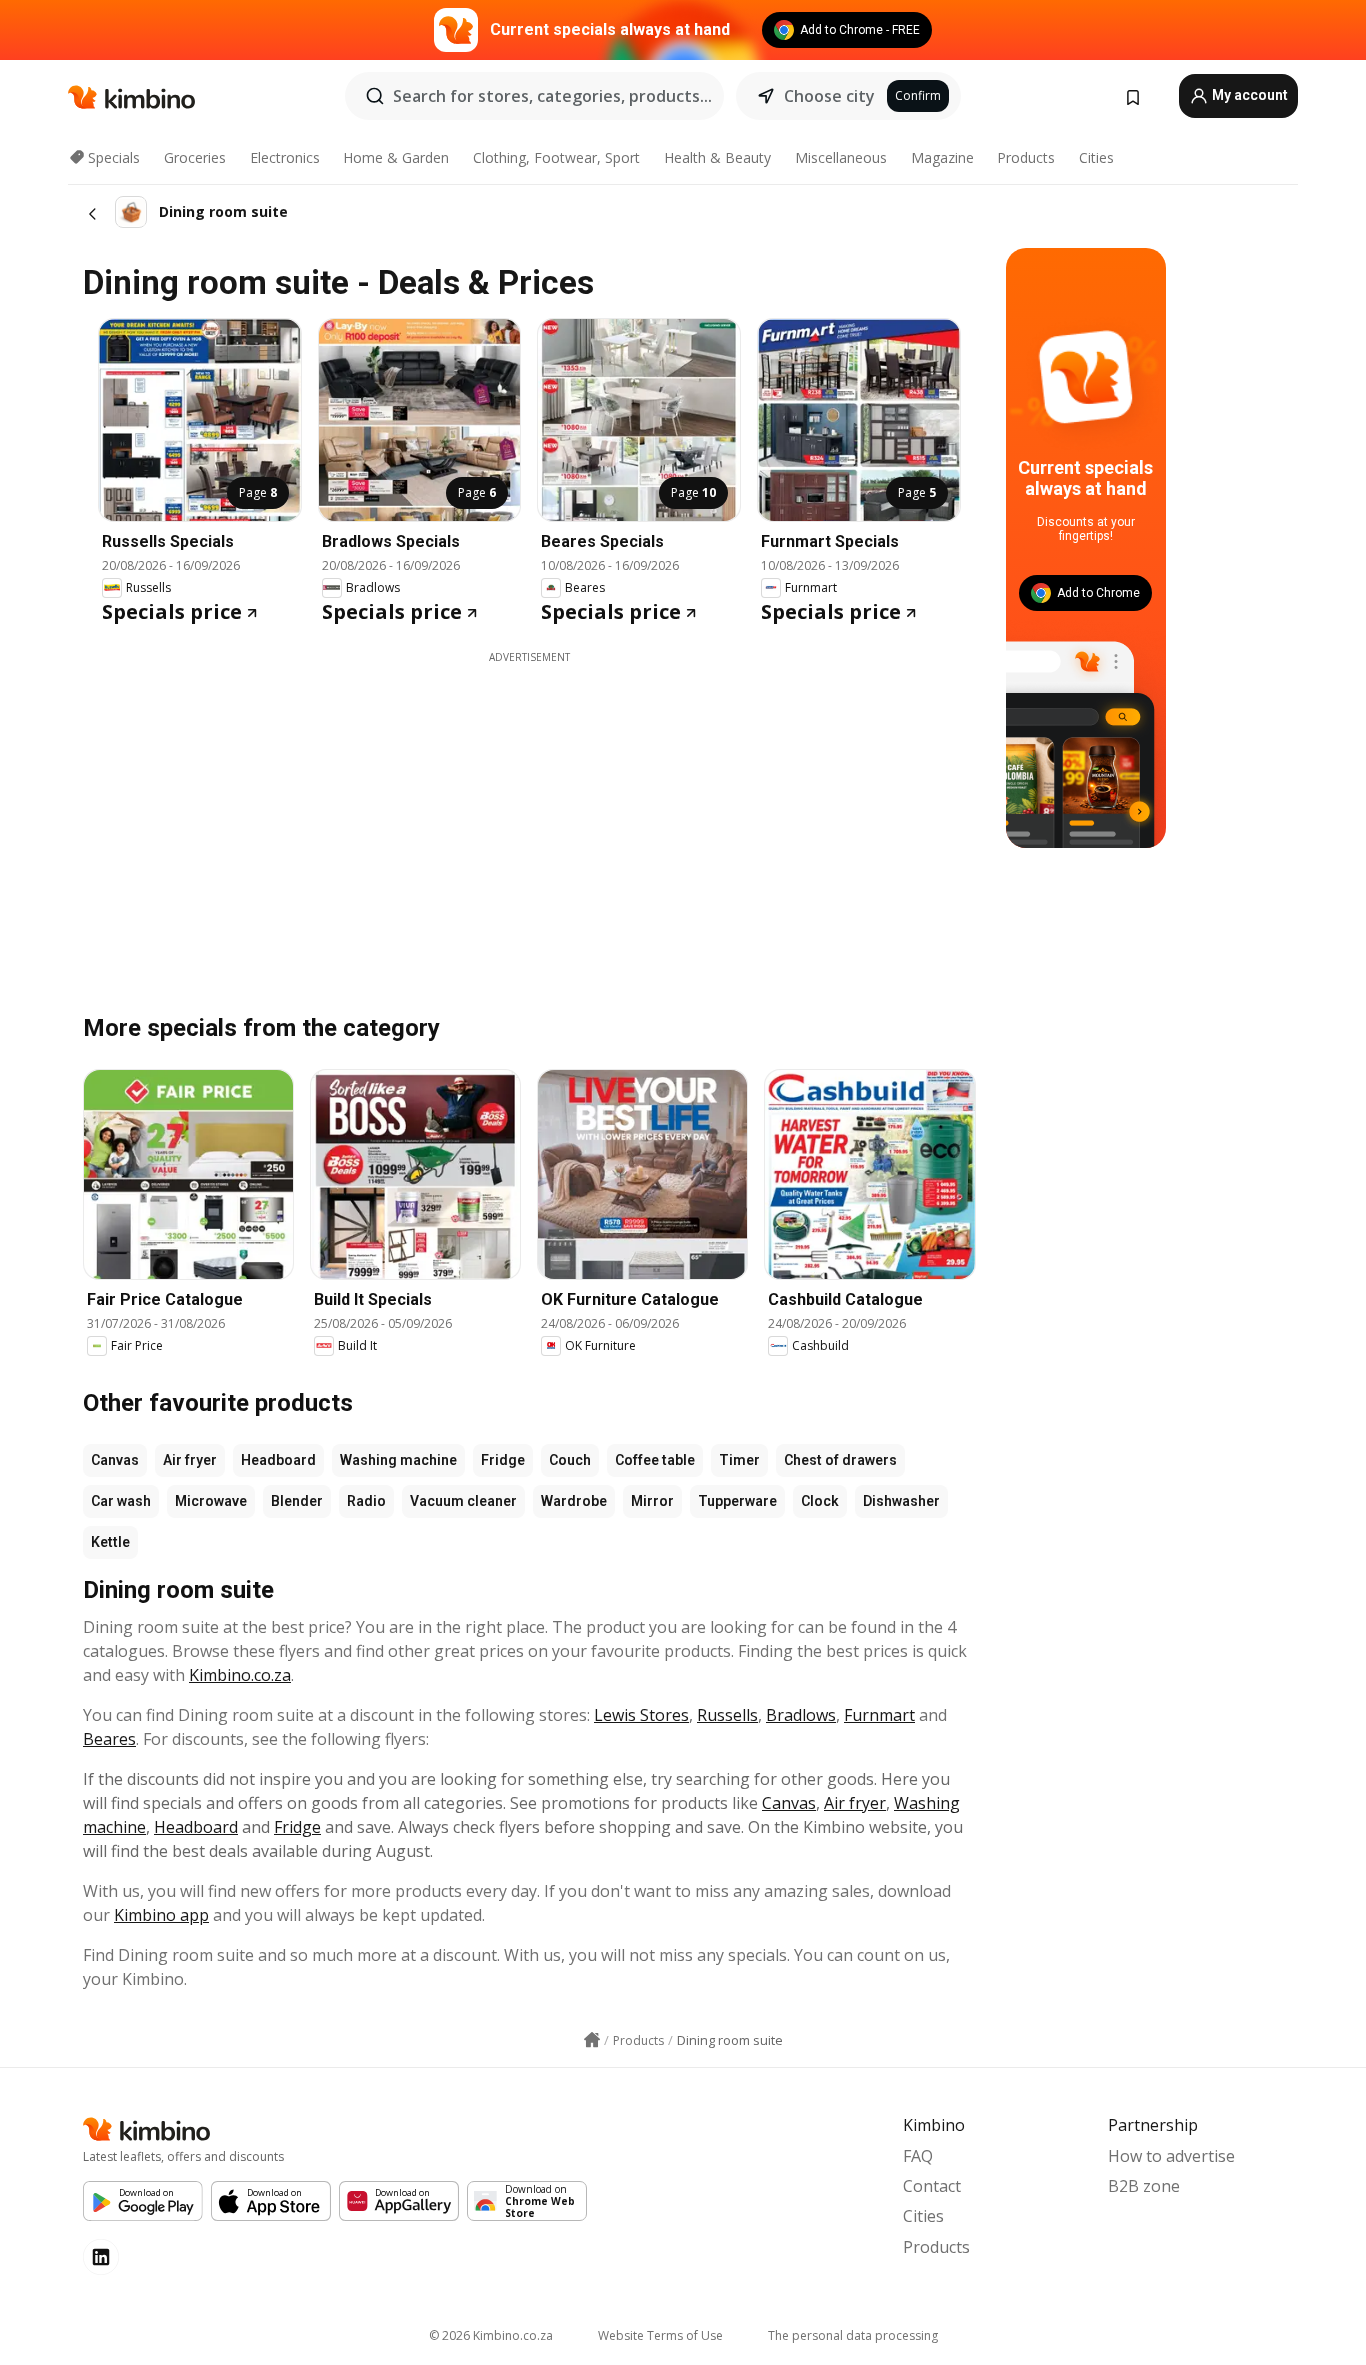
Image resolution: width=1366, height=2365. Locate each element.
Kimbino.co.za (240, 1675)
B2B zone (1144, 2186)
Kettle (110, 1542)
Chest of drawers (840, 1460)
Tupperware (737, 1501)
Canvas (115, 1460)
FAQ (918, 2156)
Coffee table (655, 1460)
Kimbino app (161, 1915)
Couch (570, 1460)
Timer (739, 1460)
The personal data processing (853, 2335)
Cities (1096, 157)
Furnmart (879, 1715)
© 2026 (491, 2335)
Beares (109, 1739)
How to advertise (1171, 2156)
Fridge (503, 1460)
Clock (820, 1501)
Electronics (285, 157)
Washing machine (398, 1460)
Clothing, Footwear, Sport (556, 157)
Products (1026, 157)
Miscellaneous (841, 157)
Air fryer (190, 1460)
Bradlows (801, 1715)
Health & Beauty (717, 157)
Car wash (121, 1501)
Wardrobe (574, 1501)
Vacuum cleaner (463, 1501)
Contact (932, 2186)
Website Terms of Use (660, 2335)
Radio (366, 1501)
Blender (297, 1501)
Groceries (195, 157)
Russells (727, 1715)
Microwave (211, 1501)
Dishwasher (901, 1501)
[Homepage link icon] (592, 2040)
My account (1248, 95)
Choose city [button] (829, 96)
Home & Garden (396, 157)
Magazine (942, 157)
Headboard (278, 1460)
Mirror (652, 1501)
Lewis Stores (641, 1715)
